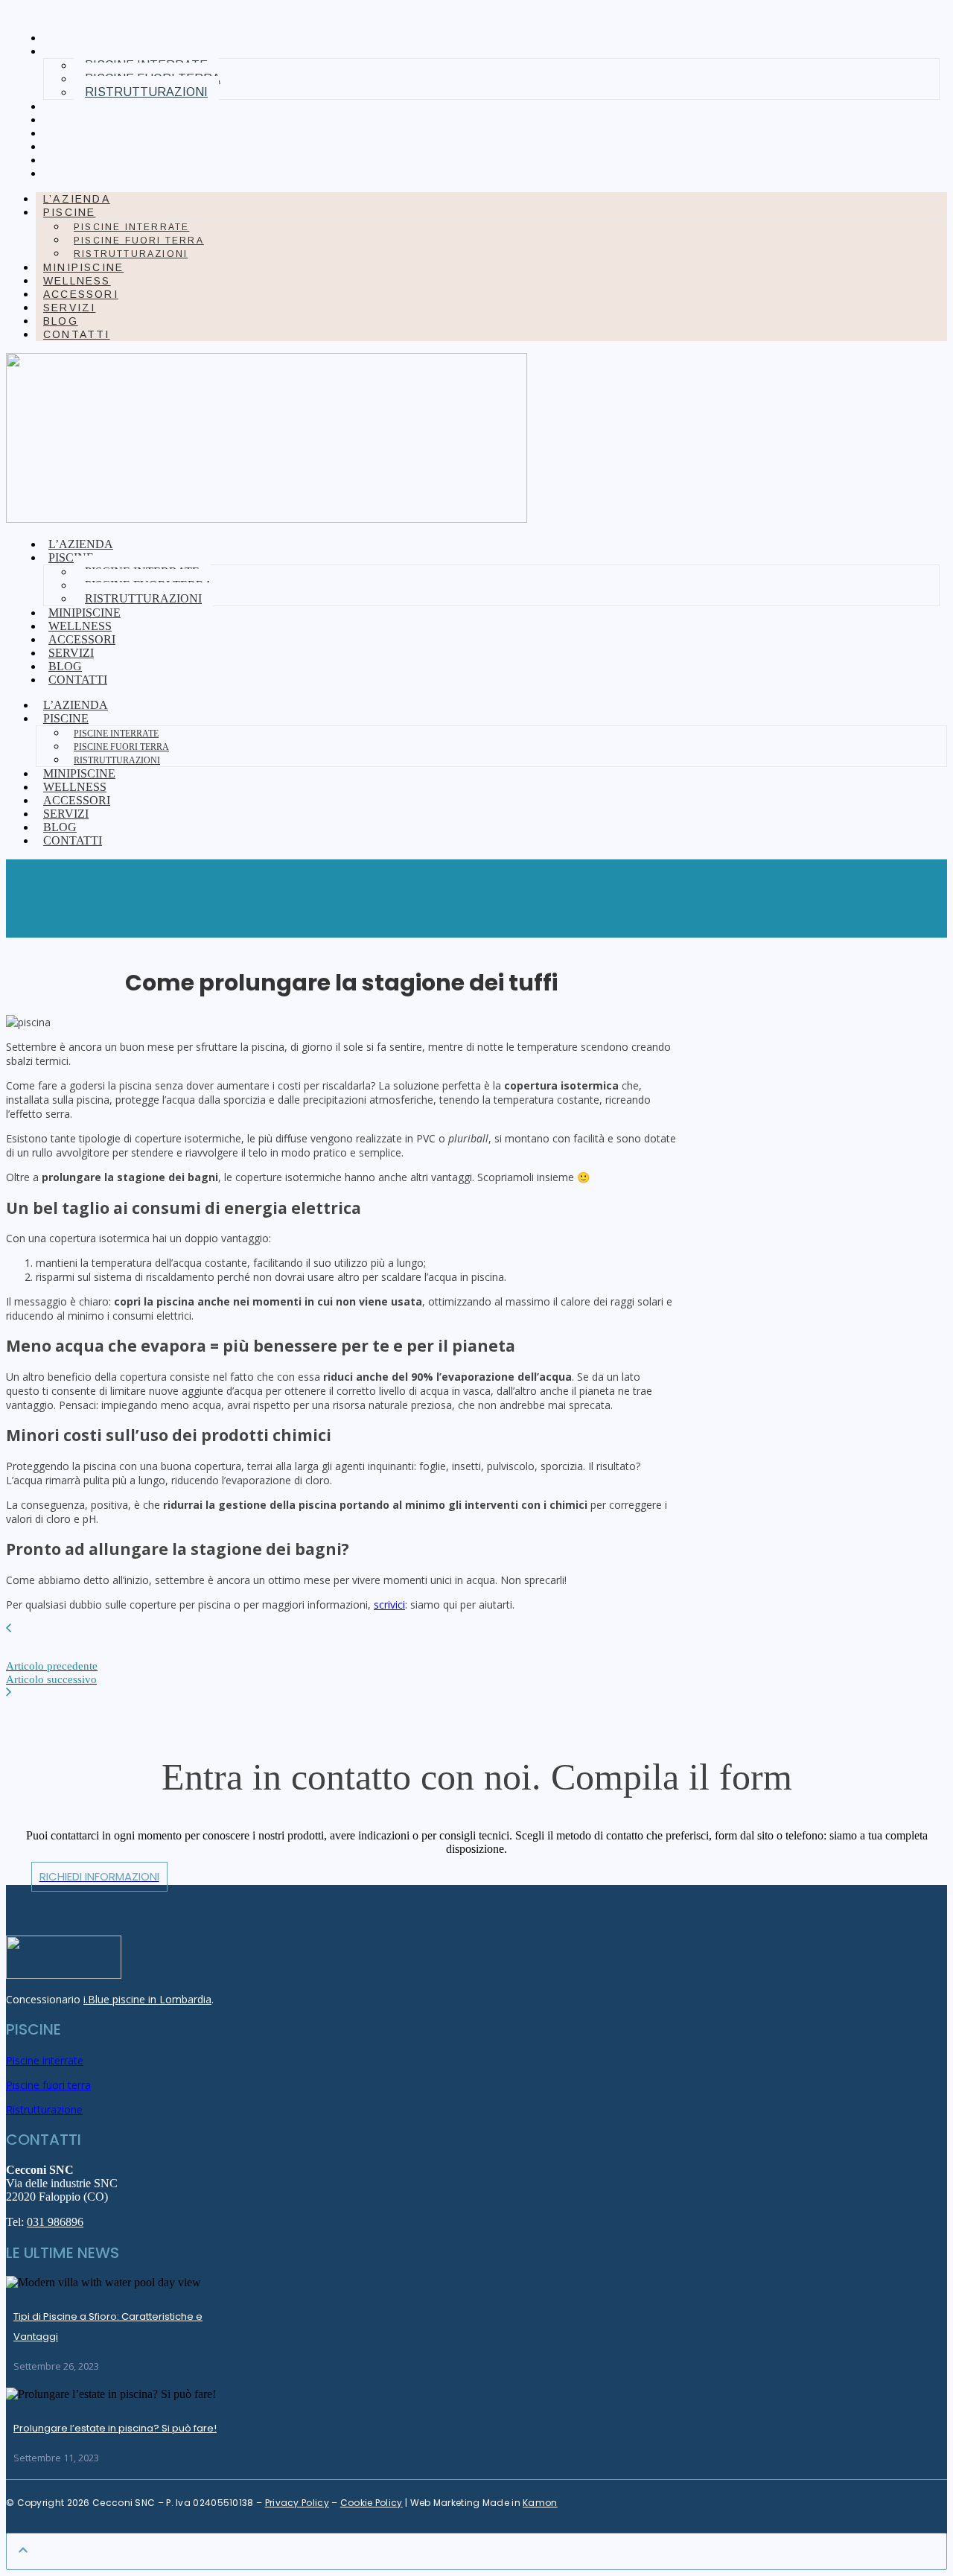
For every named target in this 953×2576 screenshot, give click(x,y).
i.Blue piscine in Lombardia (147, 1999)
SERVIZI (74, 147)
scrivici (389, 1605)
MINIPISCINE (89, 106)
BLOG (66, 160)
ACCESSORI (86, 133)
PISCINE (69, 212)
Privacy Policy (297, 2503)
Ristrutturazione (44, 2109)
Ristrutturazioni (146, 92)
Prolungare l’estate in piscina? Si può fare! (115, 2428)
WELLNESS (82, 120)
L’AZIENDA (82, 38)
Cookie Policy (372, 2503)
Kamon (540, 2503)
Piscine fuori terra (139, 241)
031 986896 (55, 2222)
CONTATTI (82, 174)
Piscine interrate (131, 227)
